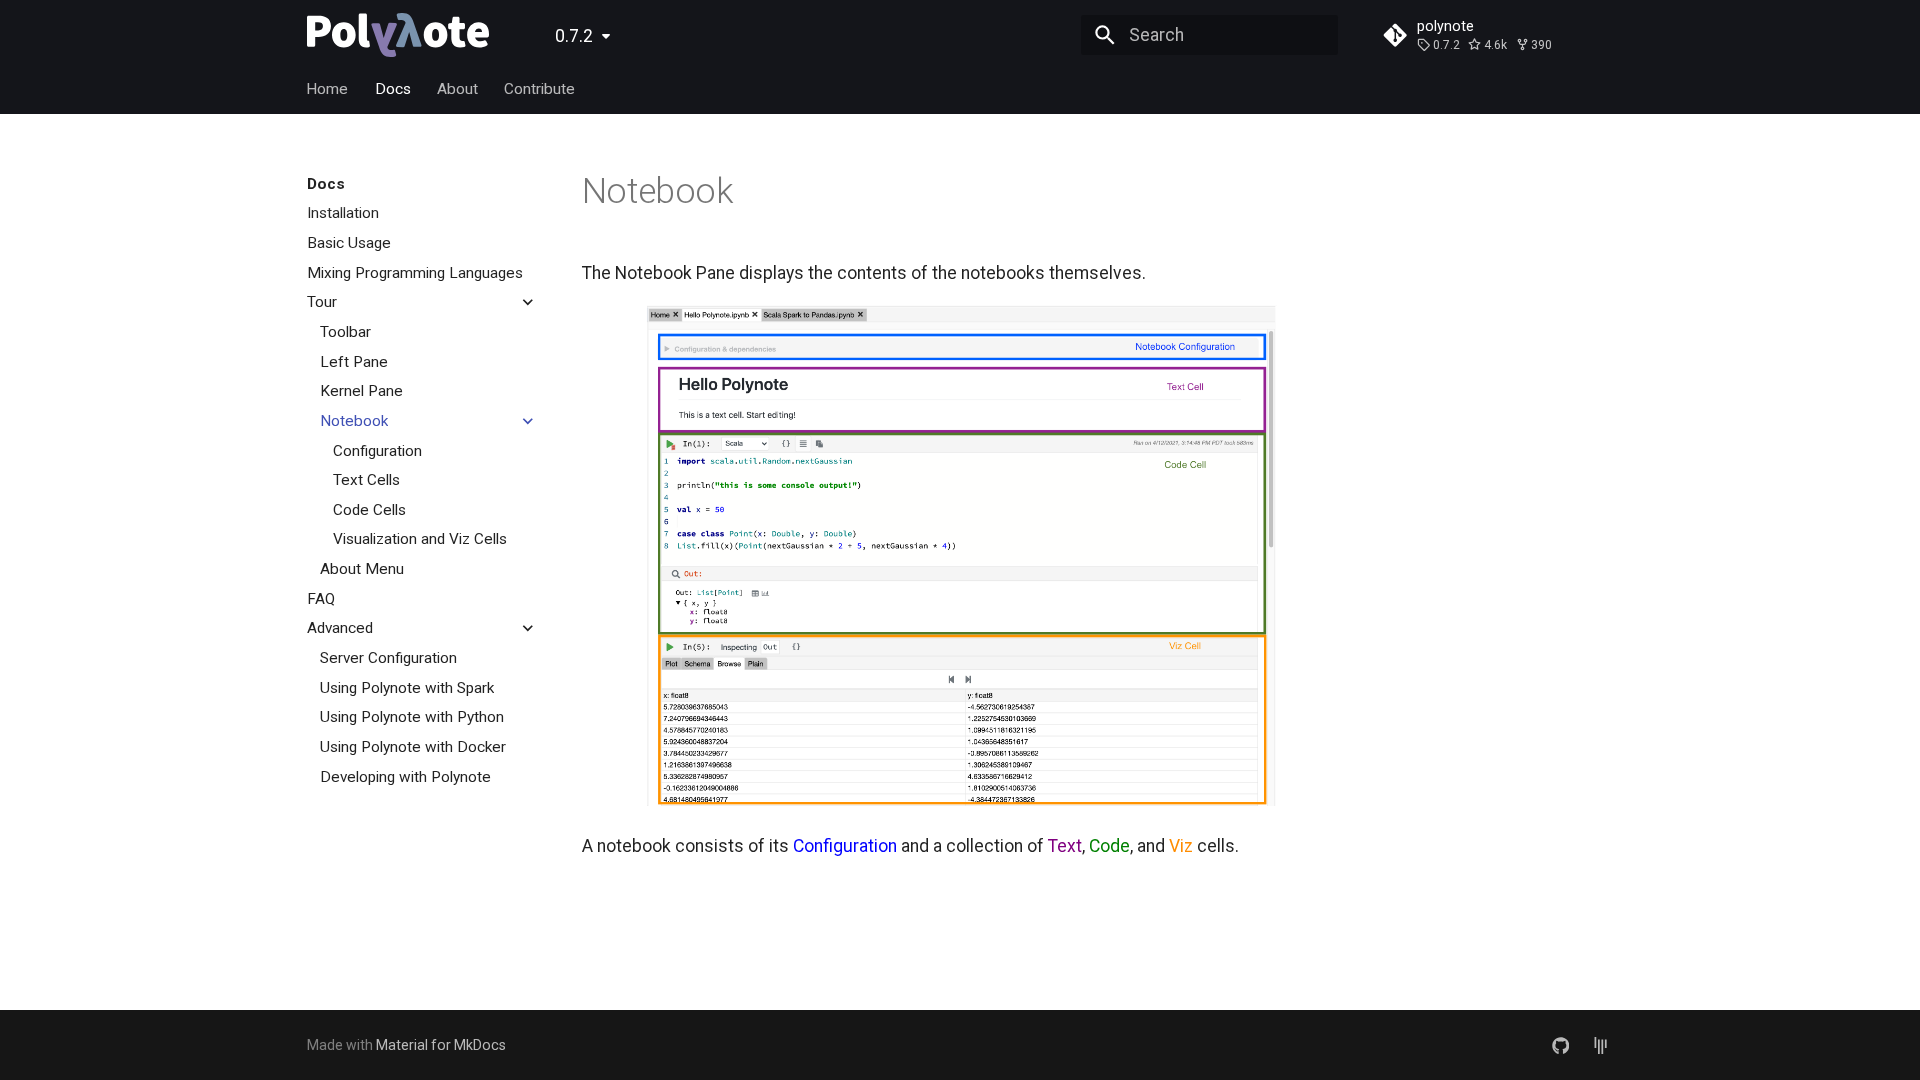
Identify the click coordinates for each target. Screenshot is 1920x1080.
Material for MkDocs (441, 1045)
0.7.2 (574, 36)
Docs (393, 89)
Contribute (540, 89)
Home (328, 89)
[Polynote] (398, 35)
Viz (1181, 846)
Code (1109, 846)
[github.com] (1560, 1044)
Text (1065, 846)
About (457, 89)
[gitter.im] (1600, 1044)
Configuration (845, 846)
